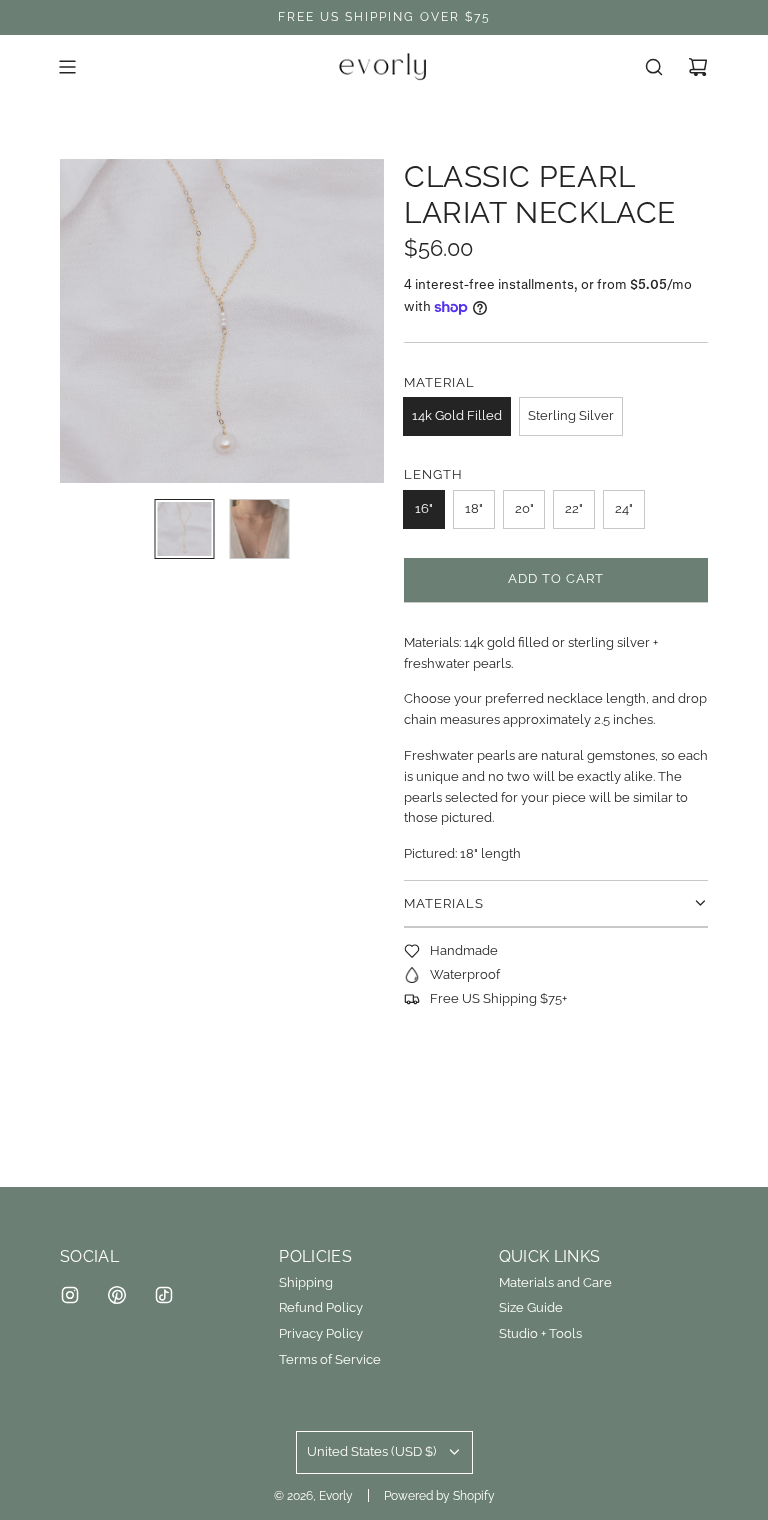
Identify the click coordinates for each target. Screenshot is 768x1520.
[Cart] (698, 67)
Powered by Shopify (439, 1496)
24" (624, 508)
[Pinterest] (117, 1295)
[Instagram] (70, 1295)
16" (424, 508)
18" (474, 508)
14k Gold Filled (457, 415)
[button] (86, 321)
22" (574, 508)
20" (524, 508)
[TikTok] (164, 1295)
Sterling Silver (571, 415)
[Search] (654, 67)
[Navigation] (67, 67)
